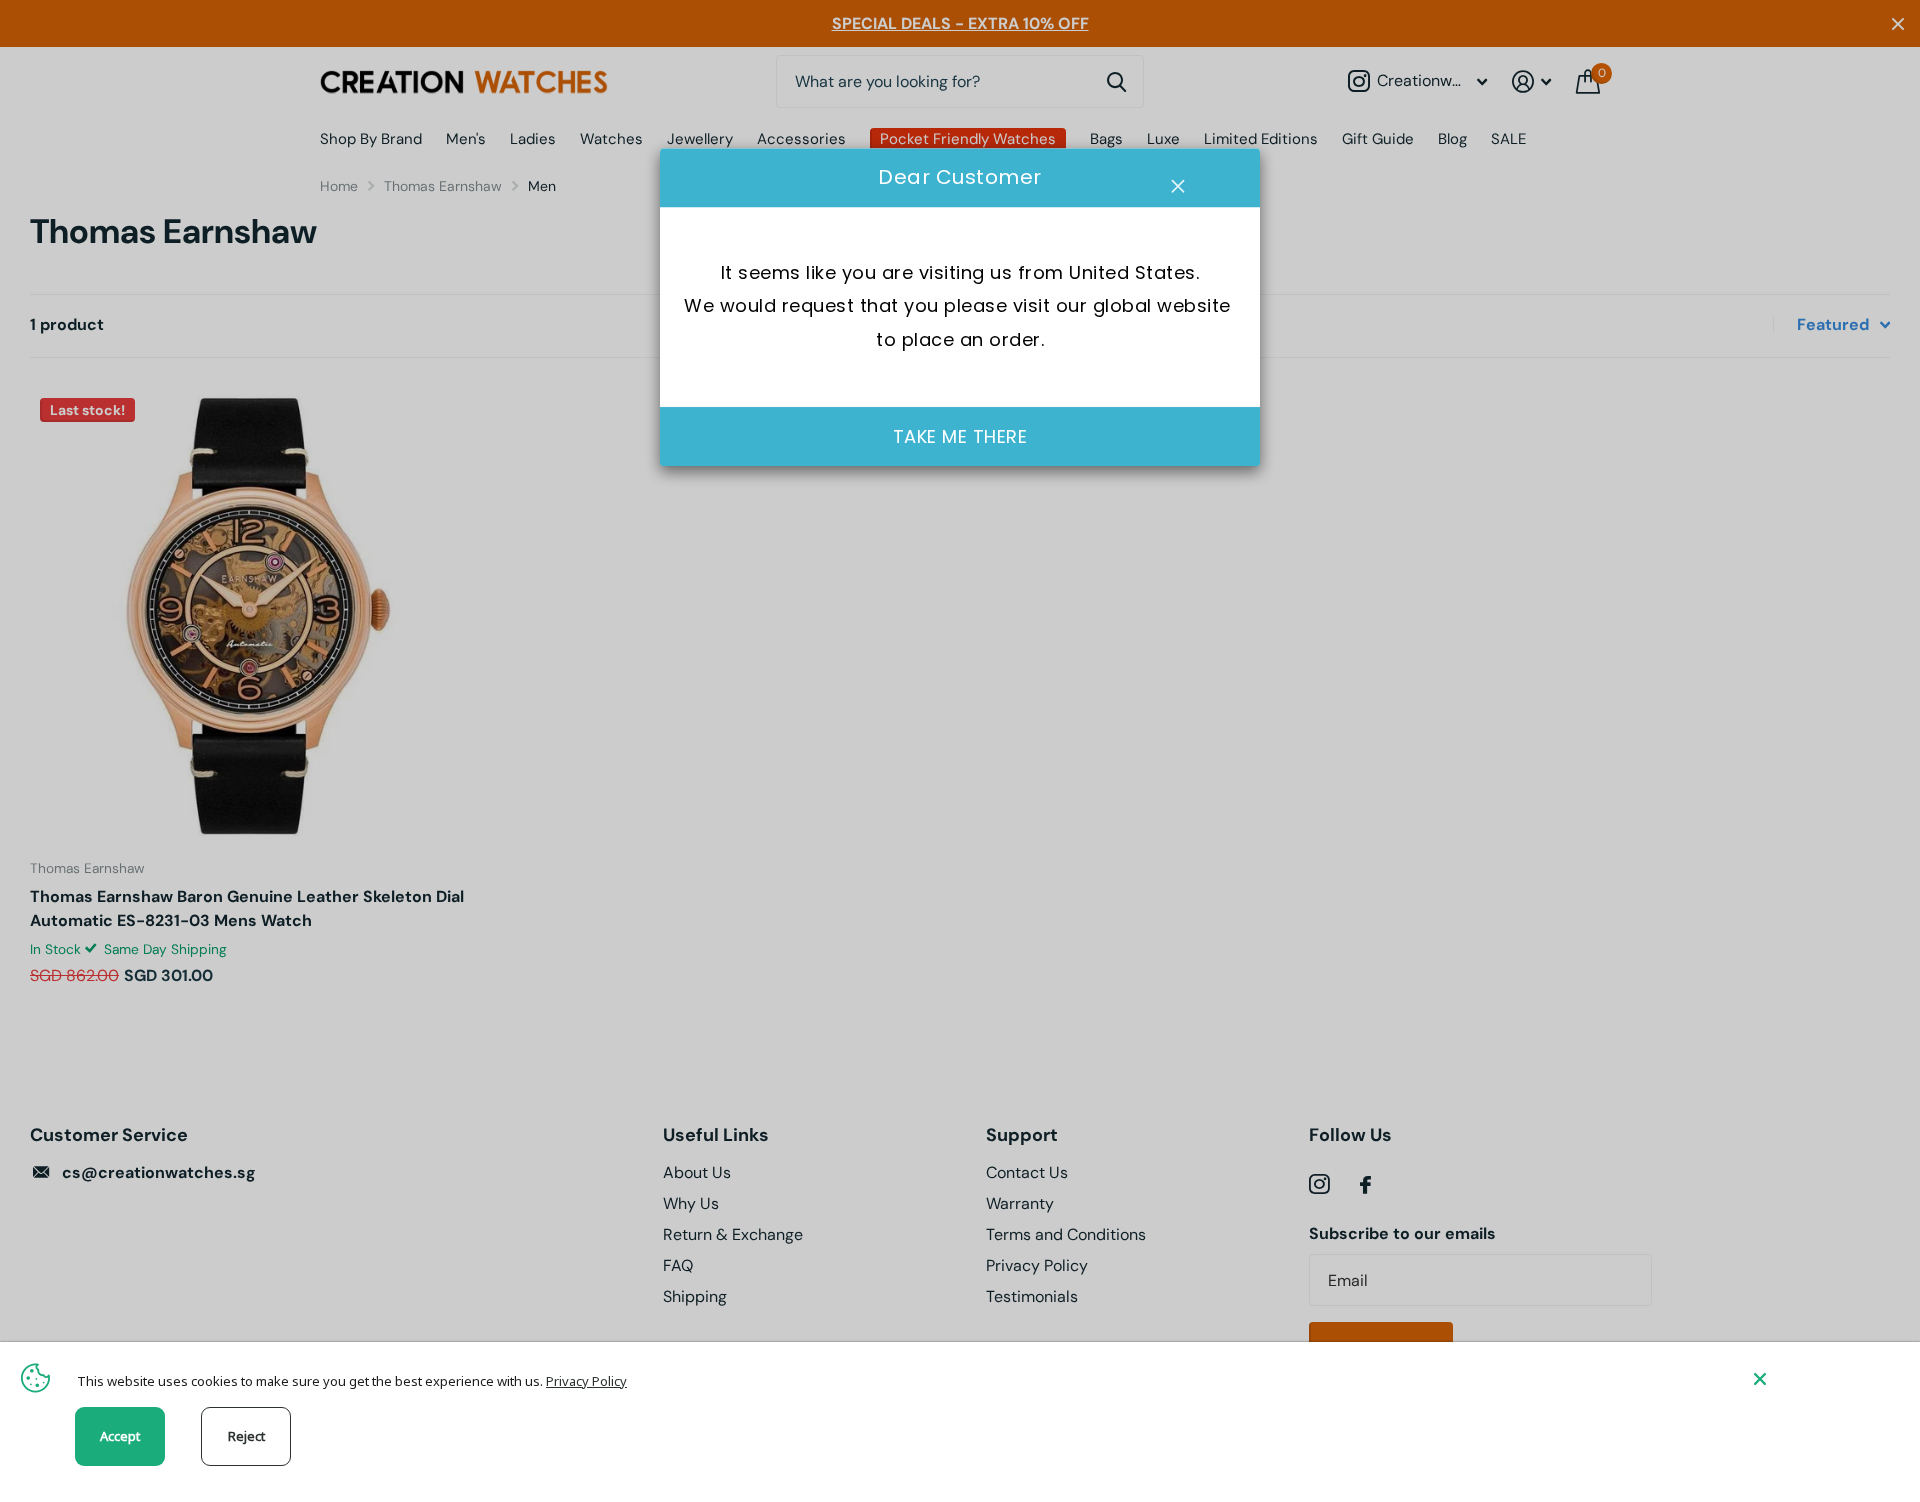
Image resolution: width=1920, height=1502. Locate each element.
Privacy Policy (586, 1381)
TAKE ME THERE (960, 436)
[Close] (1822, 1378)
